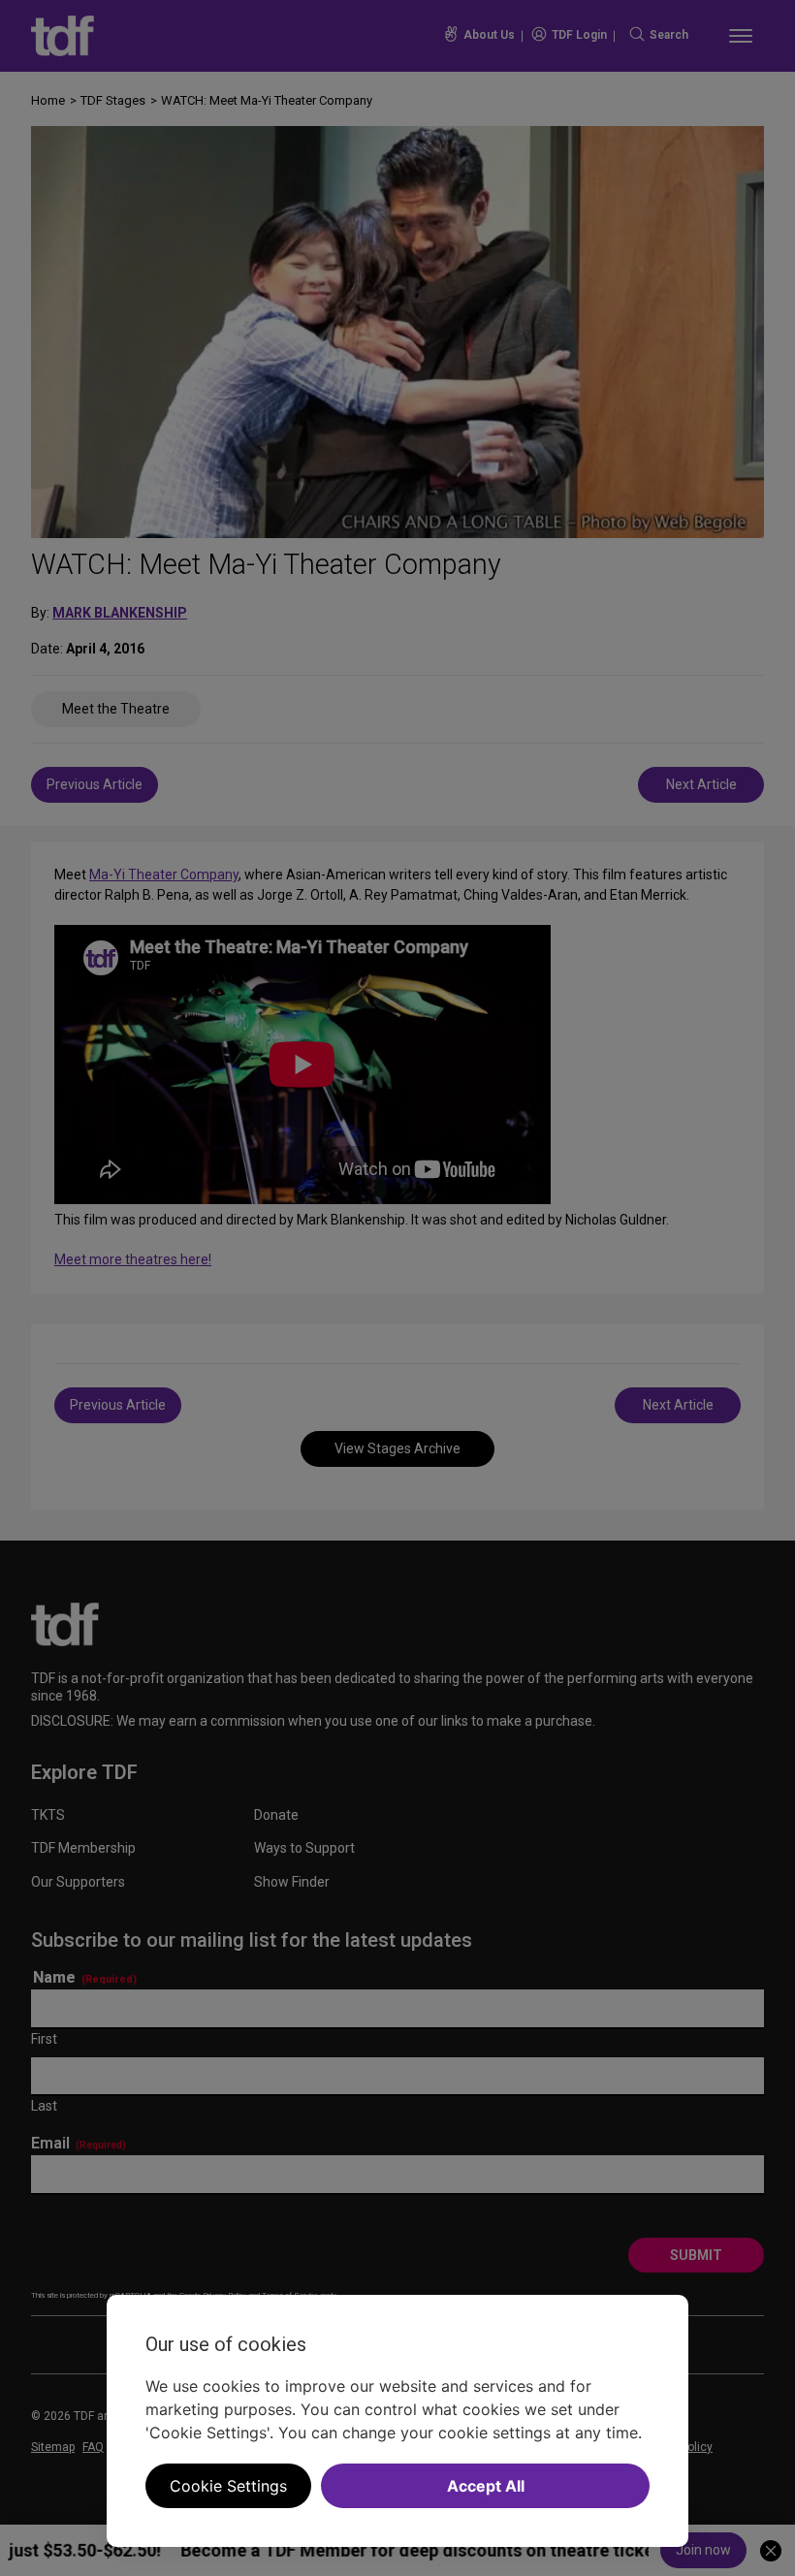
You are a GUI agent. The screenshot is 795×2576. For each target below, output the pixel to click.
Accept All (486, 2486)
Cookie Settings (228, 2486)
